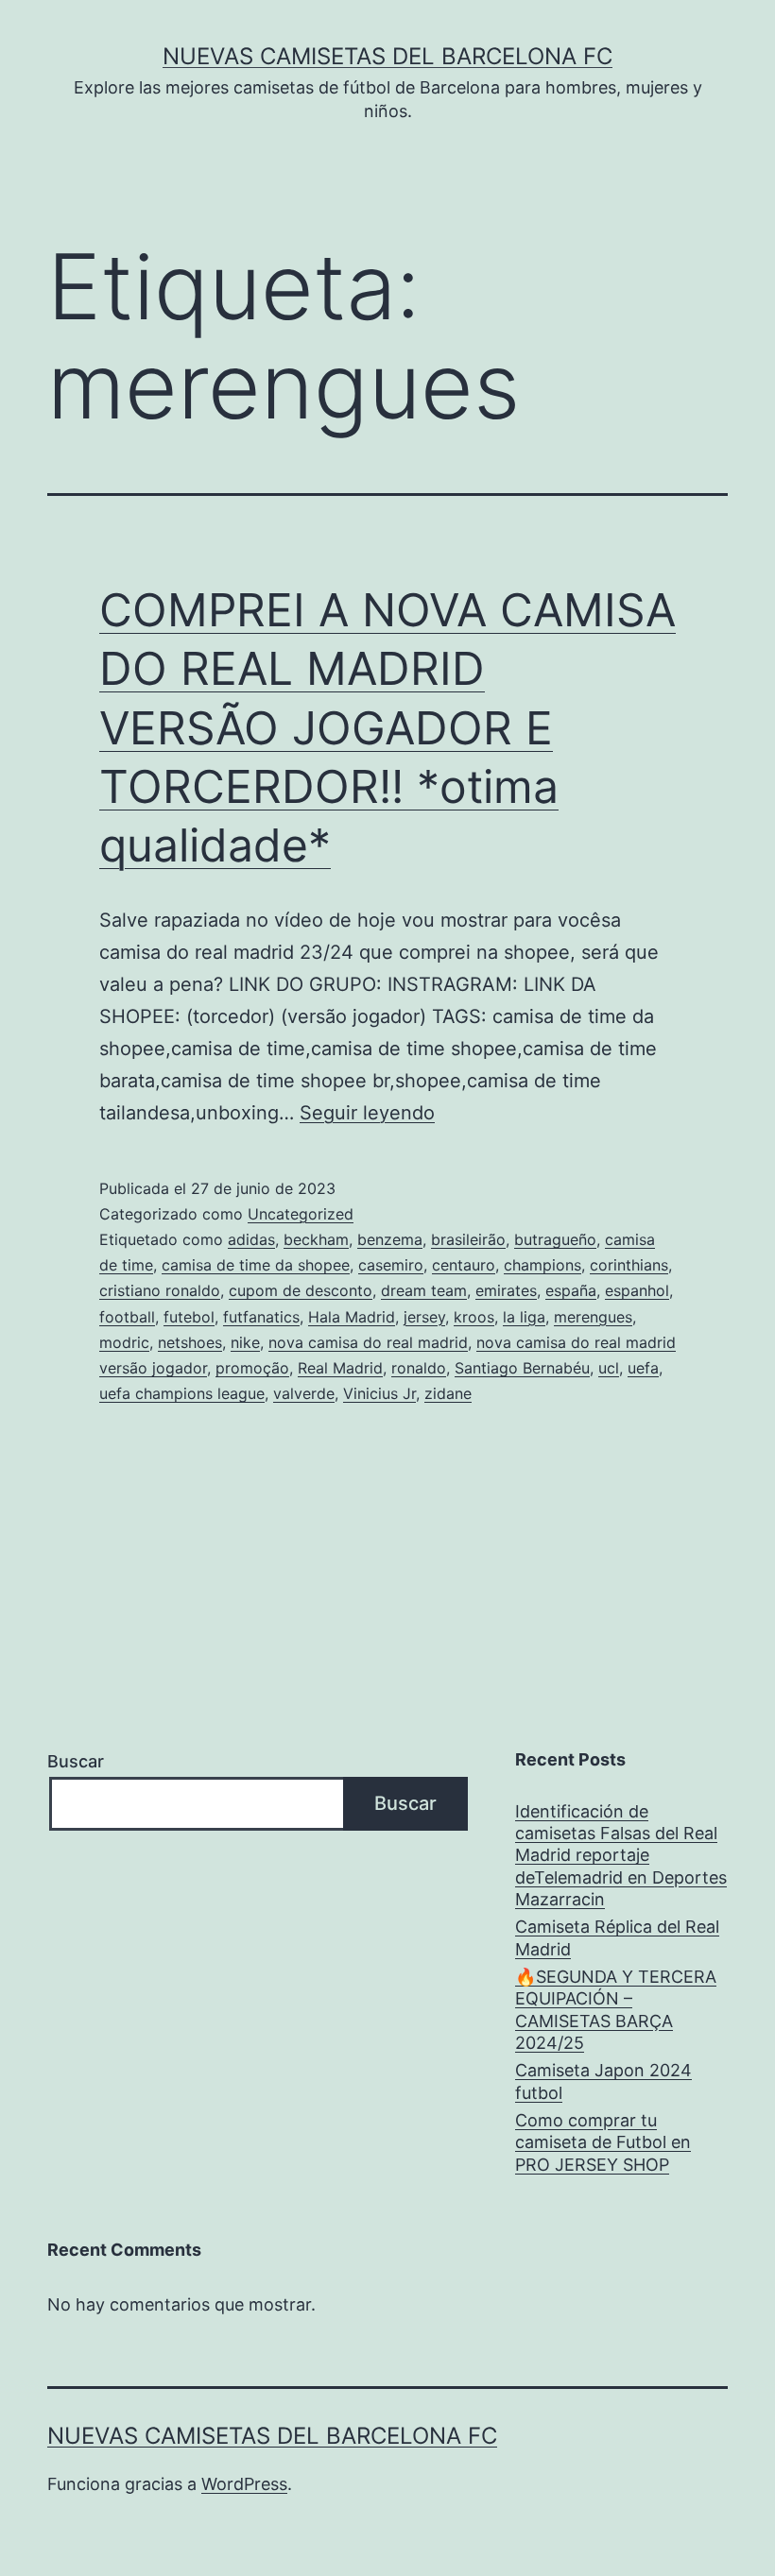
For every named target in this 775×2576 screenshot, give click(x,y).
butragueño (555, 1239)
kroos (474, 1317)
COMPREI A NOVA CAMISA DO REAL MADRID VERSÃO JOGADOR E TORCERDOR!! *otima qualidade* (387, 728)
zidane (448, 1393)
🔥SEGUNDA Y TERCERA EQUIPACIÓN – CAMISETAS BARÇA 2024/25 (616, 2010)
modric (124, 1342)
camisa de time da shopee (256, 1265)
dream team (424, 1290)
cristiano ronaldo (160, 1290)
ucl (609, 1368)
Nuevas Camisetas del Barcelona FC (387, 56)
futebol (189, 1317)
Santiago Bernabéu (522, 1368)
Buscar (76, 1761)
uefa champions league (182, 1393)
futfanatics (261, 1317)
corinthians (629, 1265)
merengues (593, 1317)
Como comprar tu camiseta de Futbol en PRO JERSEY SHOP (603, 2142)
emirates (506, 1290)
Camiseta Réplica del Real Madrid (617, 1937)
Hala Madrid (352, 1317)
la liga (524, 1317)
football (127, 1317)
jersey (424, 1317)
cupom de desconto (301, 1290)
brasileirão (468, 1239)
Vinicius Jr (379, 1393)
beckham (316, 1239)
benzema (390, 1239)
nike (245, 1342)
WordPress (244, 2484)
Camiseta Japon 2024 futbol (603, 2081)
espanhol (637, 1290)
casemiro (391, 1265)
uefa (643, 1368)
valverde (304, 1393)
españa (571, 1290)
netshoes (190, 1342)
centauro (464, 1265)
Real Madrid (340, 1368)
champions (542, 1265)
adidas (251, 1239)
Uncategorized (301, 1214)
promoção (252, 1368)
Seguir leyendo (367, 1113)
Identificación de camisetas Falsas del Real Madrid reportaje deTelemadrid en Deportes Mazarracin (621, 1856)
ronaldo (419, 1368)
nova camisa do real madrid (368, 1342)
